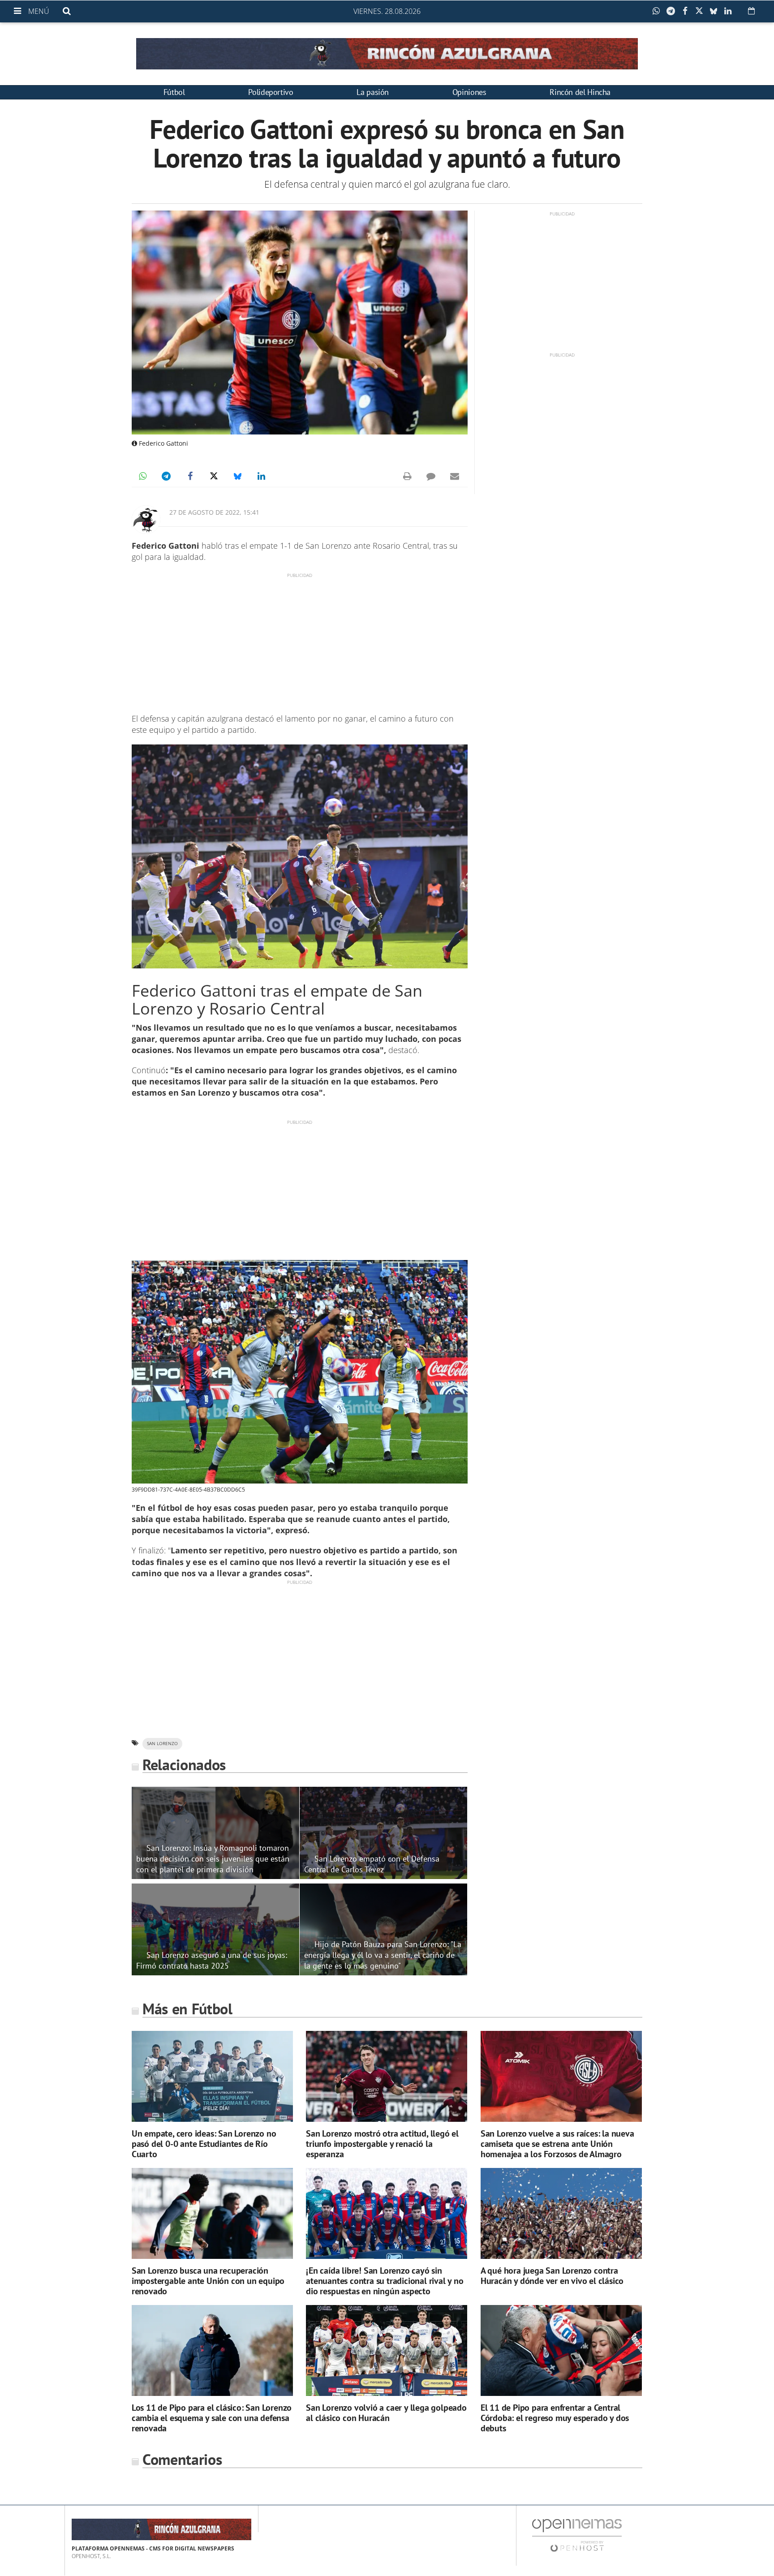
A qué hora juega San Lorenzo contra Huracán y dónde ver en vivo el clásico (552, 2276)
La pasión (373, 92)
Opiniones (469, 92)
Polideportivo (271, 92)
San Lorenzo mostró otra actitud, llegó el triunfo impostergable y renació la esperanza (382, 2144)
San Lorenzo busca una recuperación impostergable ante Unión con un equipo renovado (208, 2281)
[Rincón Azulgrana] (387, 54)
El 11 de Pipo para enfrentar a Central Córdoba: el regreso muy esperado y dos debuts (555, 2418)
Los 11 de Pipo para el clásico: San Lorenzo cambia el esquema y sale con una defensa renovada (212, 2418)
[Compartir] (658, 11)
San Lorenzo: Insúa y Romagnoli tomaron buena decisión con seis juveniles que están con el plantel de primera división (213, 1858)
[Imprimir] (407, 476)
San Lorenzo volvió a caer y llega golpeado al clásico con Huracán (386, 2413)
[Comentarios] (431, 476)
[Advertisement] (300, 641)
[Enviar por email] (455, 476)
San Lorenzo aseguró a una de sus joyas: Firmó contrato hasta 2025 (212, 1960)
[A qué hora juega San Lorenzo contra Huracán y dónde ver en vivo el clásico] (561, 2213)
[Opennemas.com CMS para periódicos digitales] (577, 2535)
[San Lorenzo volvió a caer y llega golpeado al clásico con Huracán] (387, 2350)
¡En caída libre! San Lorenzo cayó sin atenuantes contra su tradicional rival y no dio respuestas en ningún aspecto (385, 2281)
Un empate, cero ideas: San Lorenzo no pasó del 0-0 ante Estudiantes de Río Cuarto (204, 2144)
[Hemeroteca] (751, 11)
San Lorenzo (162, 1744)
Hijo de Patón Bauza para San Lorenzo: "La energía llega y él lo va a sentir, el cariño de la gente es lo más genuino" (383, 1955)
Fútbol (174, 92)
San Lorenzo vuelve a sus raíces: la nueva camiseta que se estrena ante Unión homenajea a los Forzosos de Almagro (557, 2144)
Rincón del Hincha (580, 92)
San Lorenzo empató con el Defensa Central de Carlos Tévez (372, 1864)
